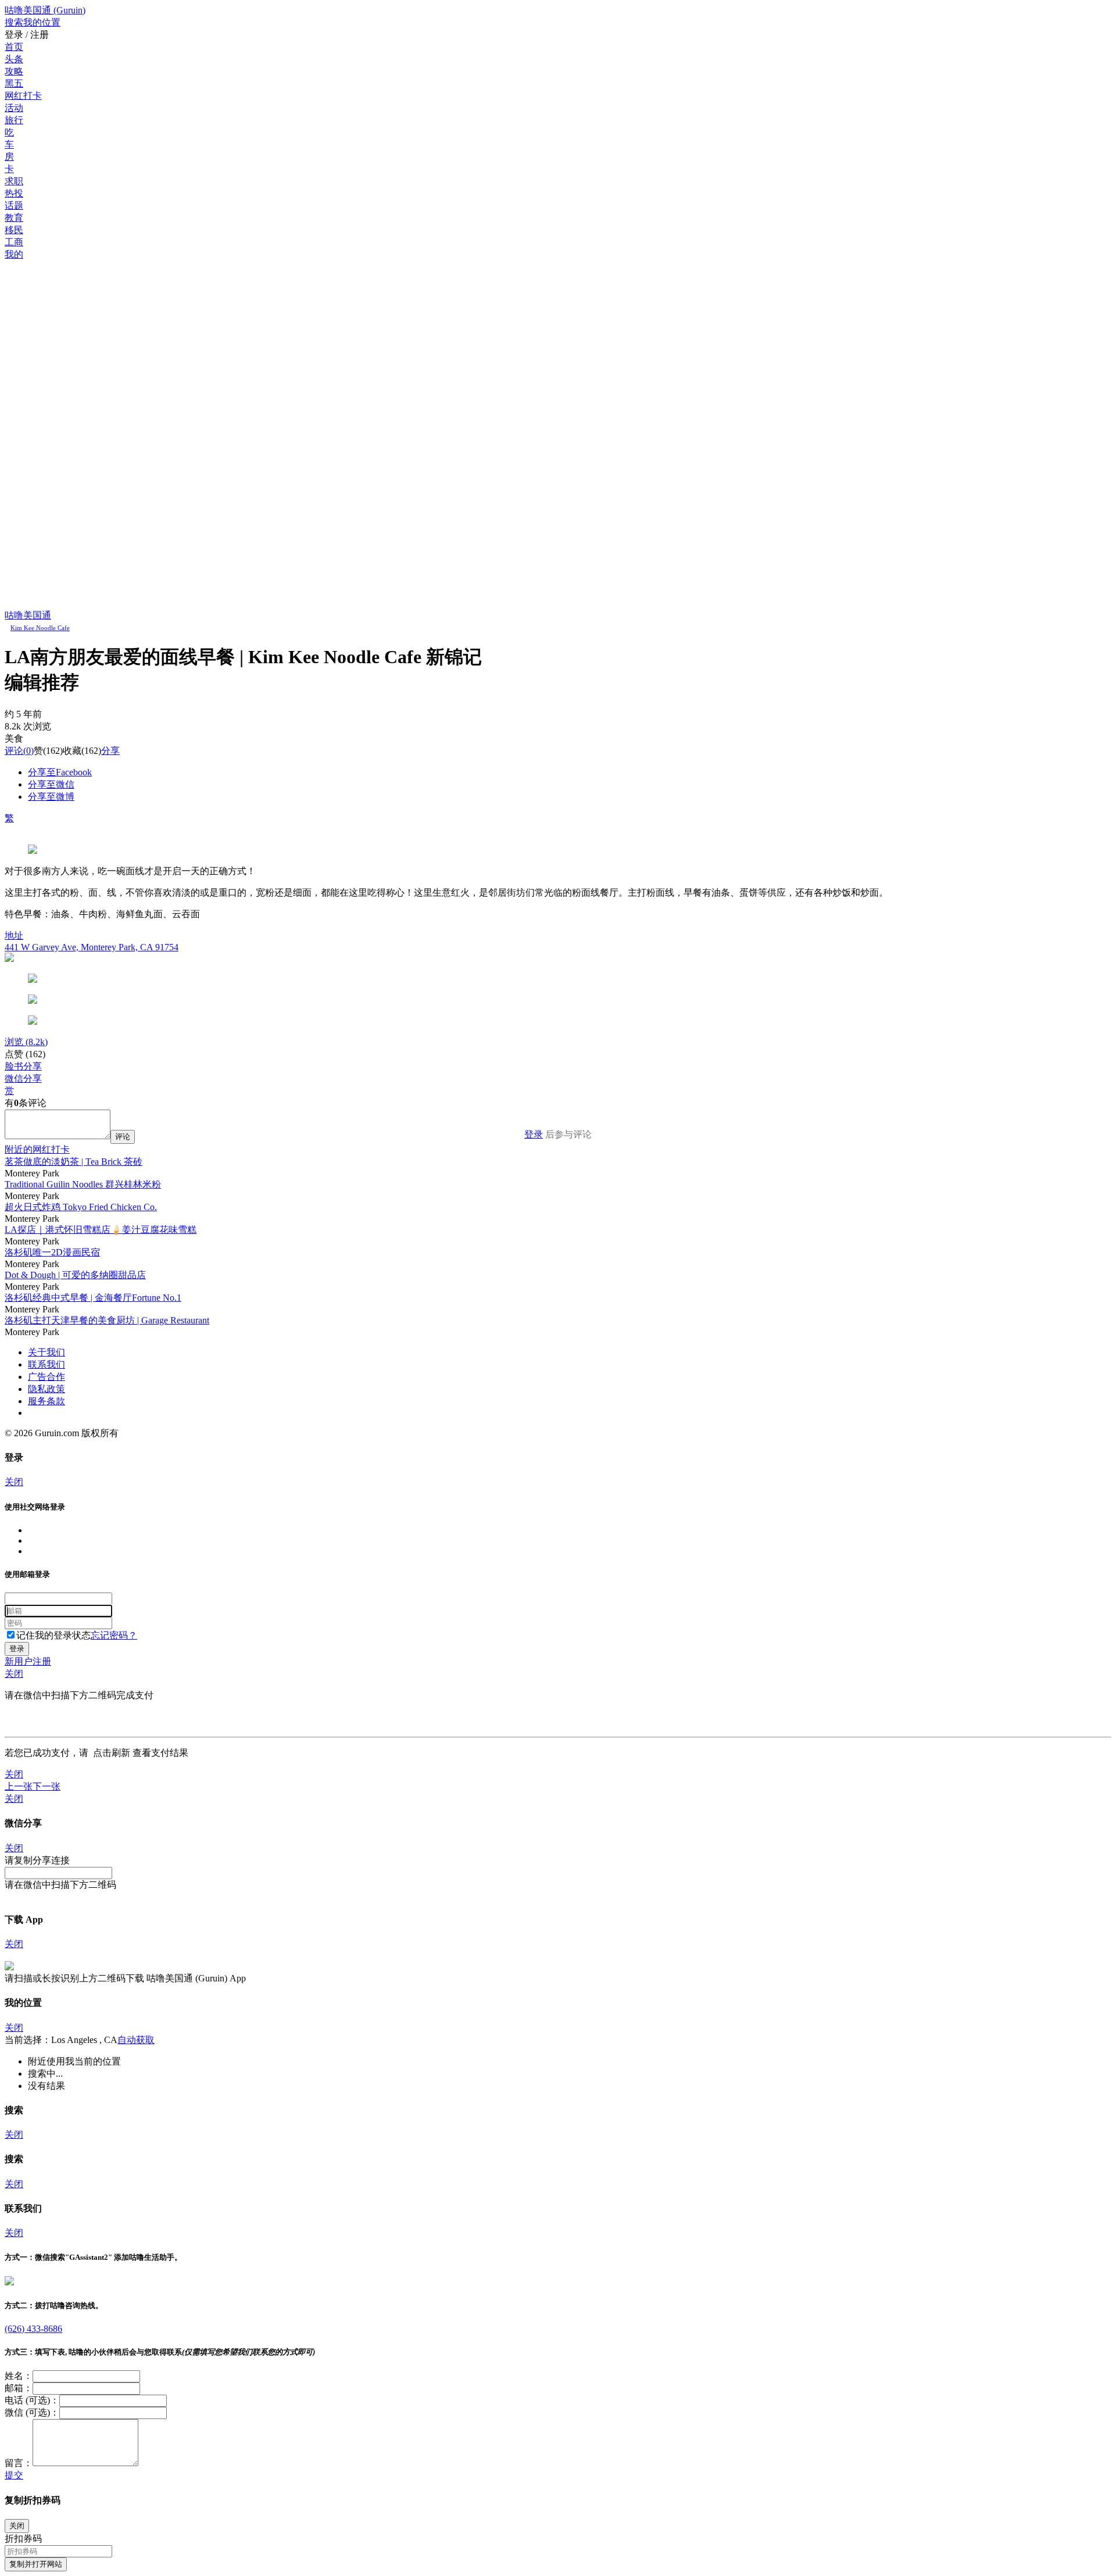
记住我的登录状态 (53, 1635)
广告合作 (46, 1377)
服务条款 (46, 1401)
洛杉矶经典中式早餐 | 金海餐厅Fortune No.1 (93, 1298)
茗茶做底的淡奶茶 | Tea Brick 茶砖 (74, 1162)
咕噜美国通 (28, 615)
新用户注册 (28, 1661)
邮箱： (19, 2388)
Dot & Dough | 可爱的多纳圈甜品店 (75, 1275)
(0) (19, 751)
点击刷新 (112, 1753)
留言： (19, 2463)
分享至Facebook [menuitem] (60, 772)
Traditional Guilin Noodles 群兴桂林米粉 (83, 1184)
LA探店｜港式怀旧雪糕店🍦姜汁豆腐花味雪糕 (101, 1230)
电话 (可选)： (32, 2400)
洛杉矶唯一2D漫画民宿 (52, 1252)
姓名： (19, 2376)
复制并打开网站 (36, 2564)
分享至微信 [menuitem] (51, 784)
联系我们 (46, 1364)
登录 (534, 1134)
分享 (110, 751)
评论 (14, 751)
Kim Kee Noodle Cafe (40, 628)
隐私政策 (46, 1389)
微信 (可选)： (32, 2412)
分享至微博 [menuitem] (51, 797)
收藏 (72, 751)
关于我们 (46, 1352)
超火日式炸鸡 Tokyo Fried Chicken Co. (81, 1207)
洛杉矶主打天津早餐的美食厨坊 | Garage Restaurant (107, 1320)
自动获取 (136, 2040)
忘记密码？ (114, 1635)
